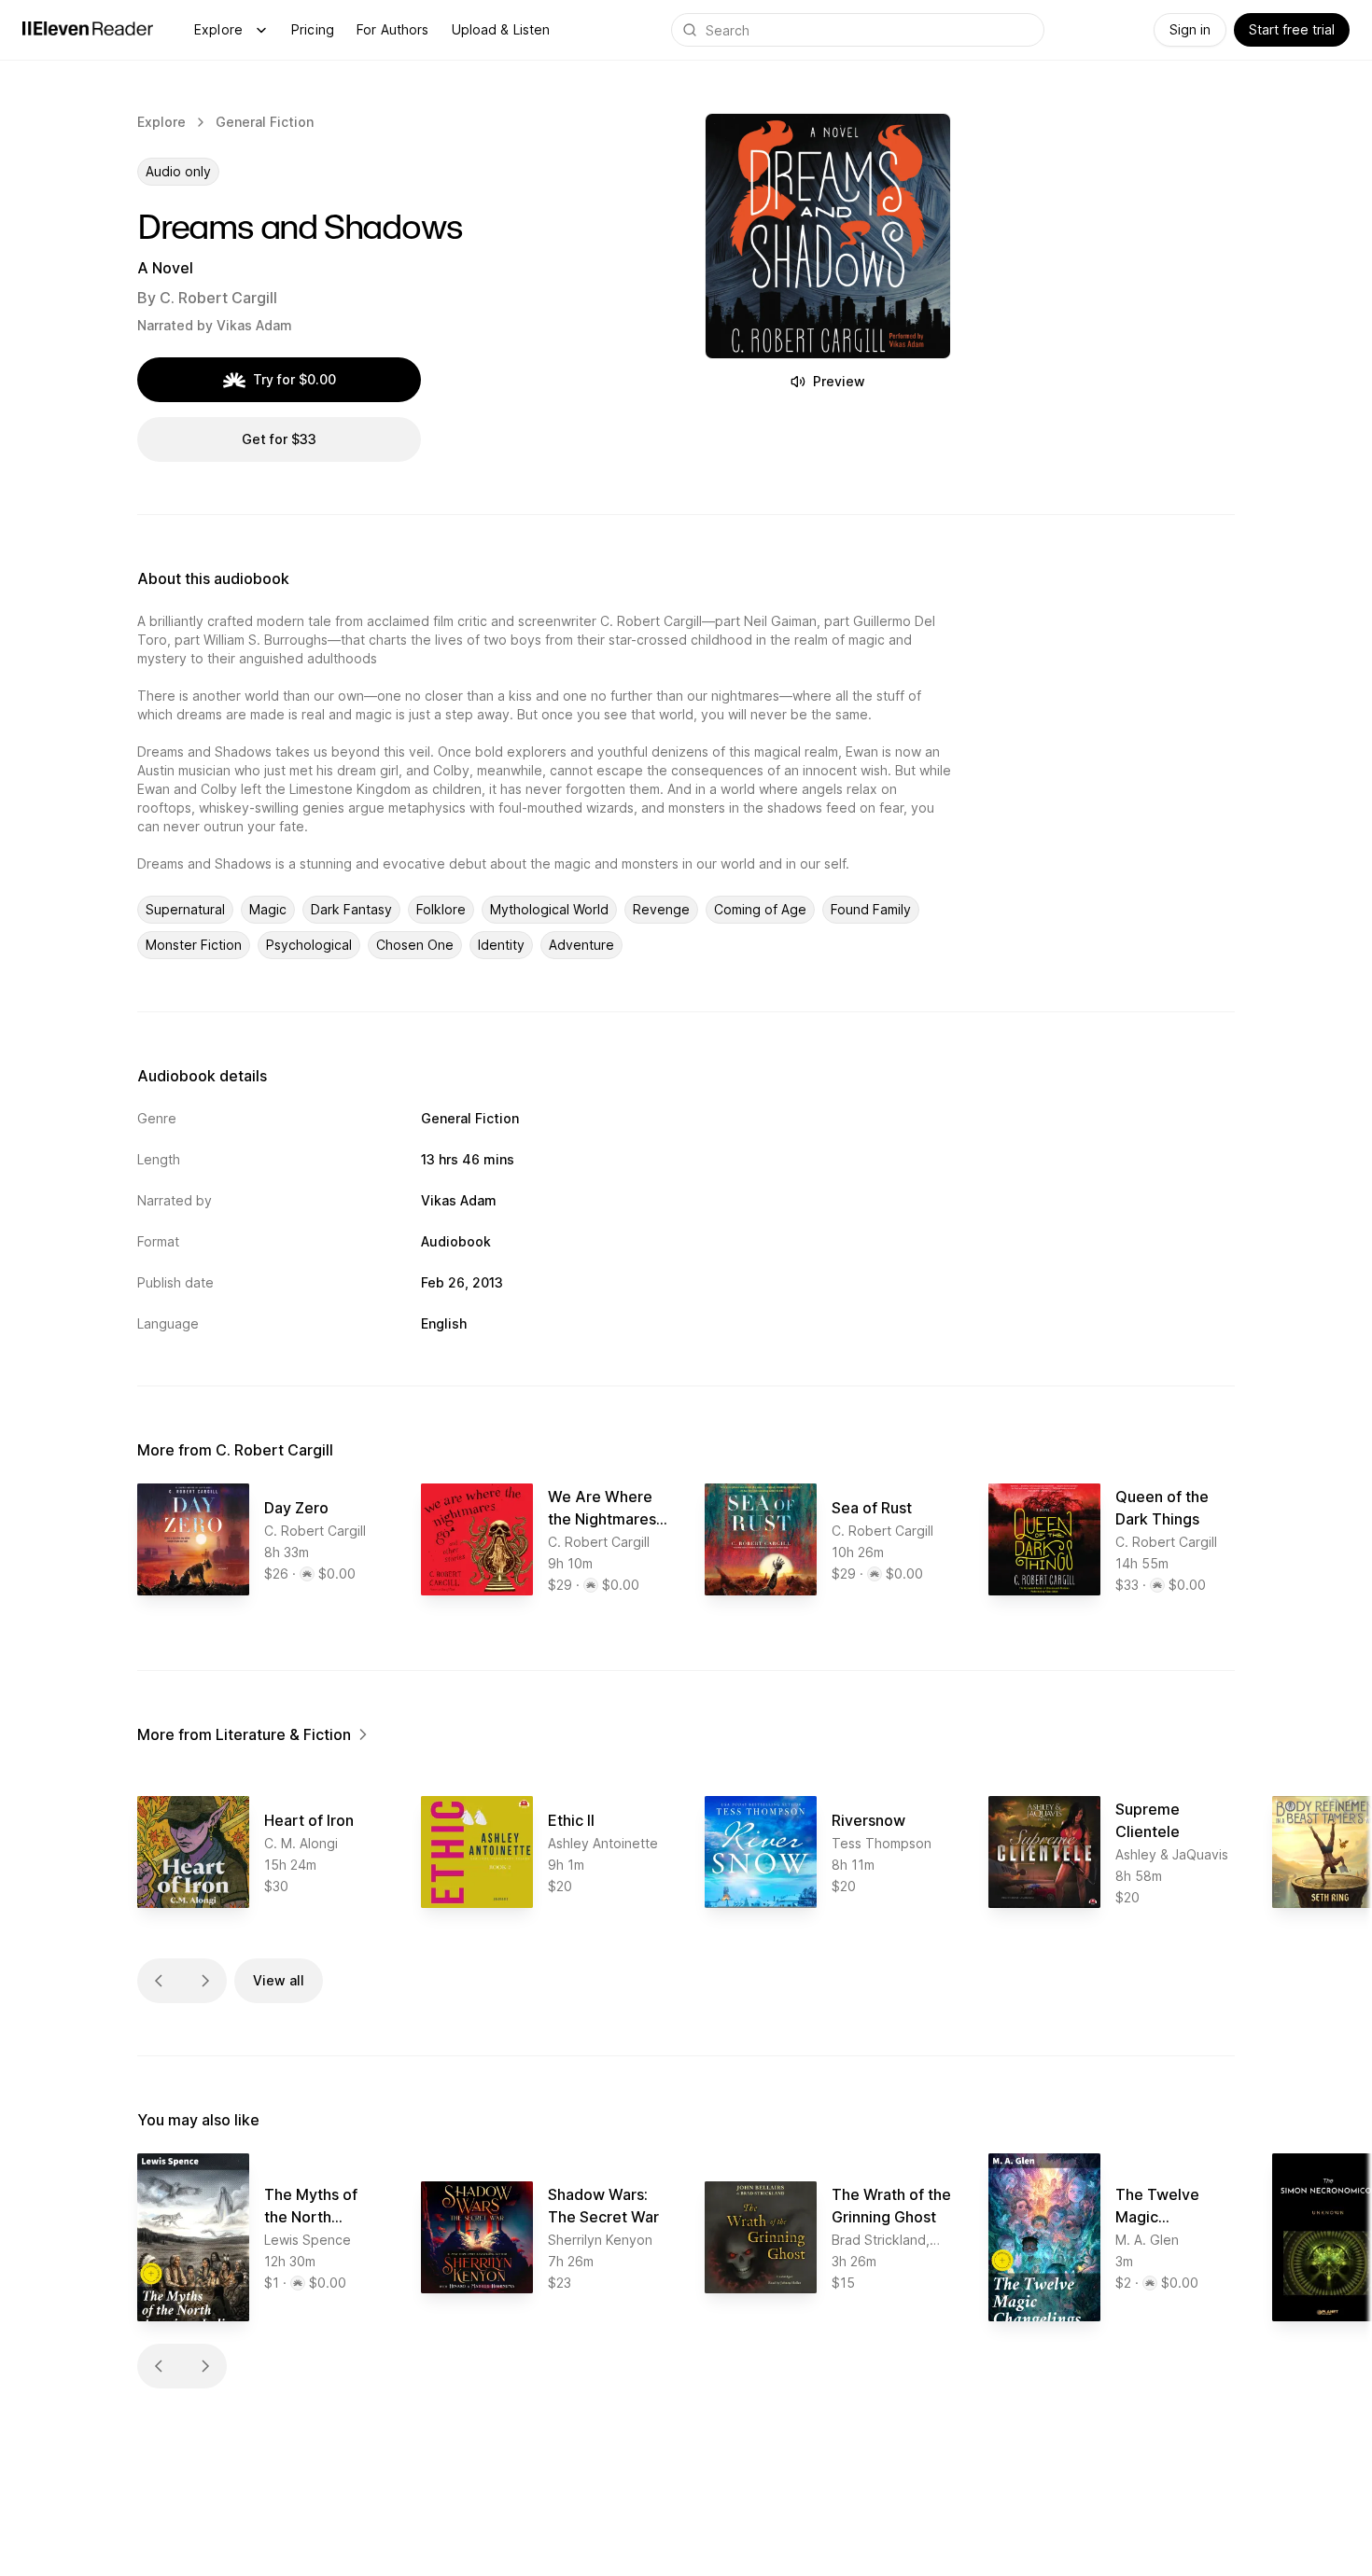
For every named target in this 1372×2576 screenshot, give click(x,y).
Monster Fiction (194, 945)
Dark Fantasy (351, 909)
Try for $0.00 (294, 379)
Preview (839, 381)
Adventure (581, 945)
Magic (268, 909)
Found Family (871, 909)
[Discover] (261, 30)
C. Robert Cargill (218, 298)
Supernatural (185, 909)
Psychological (309, 945)
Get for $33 (279, 439)
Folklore (441, 909)
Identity (501, 945)
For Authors (393, 29)
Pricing (313, 29)
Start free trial (1292, 29)
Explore (218, 29)
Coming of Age (760, 909)
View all (279, 1980)
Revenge (661, 909)
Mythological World (549, 909)
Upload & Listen (501, 29)
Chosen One (415, 945)
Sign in (1190, 29)
